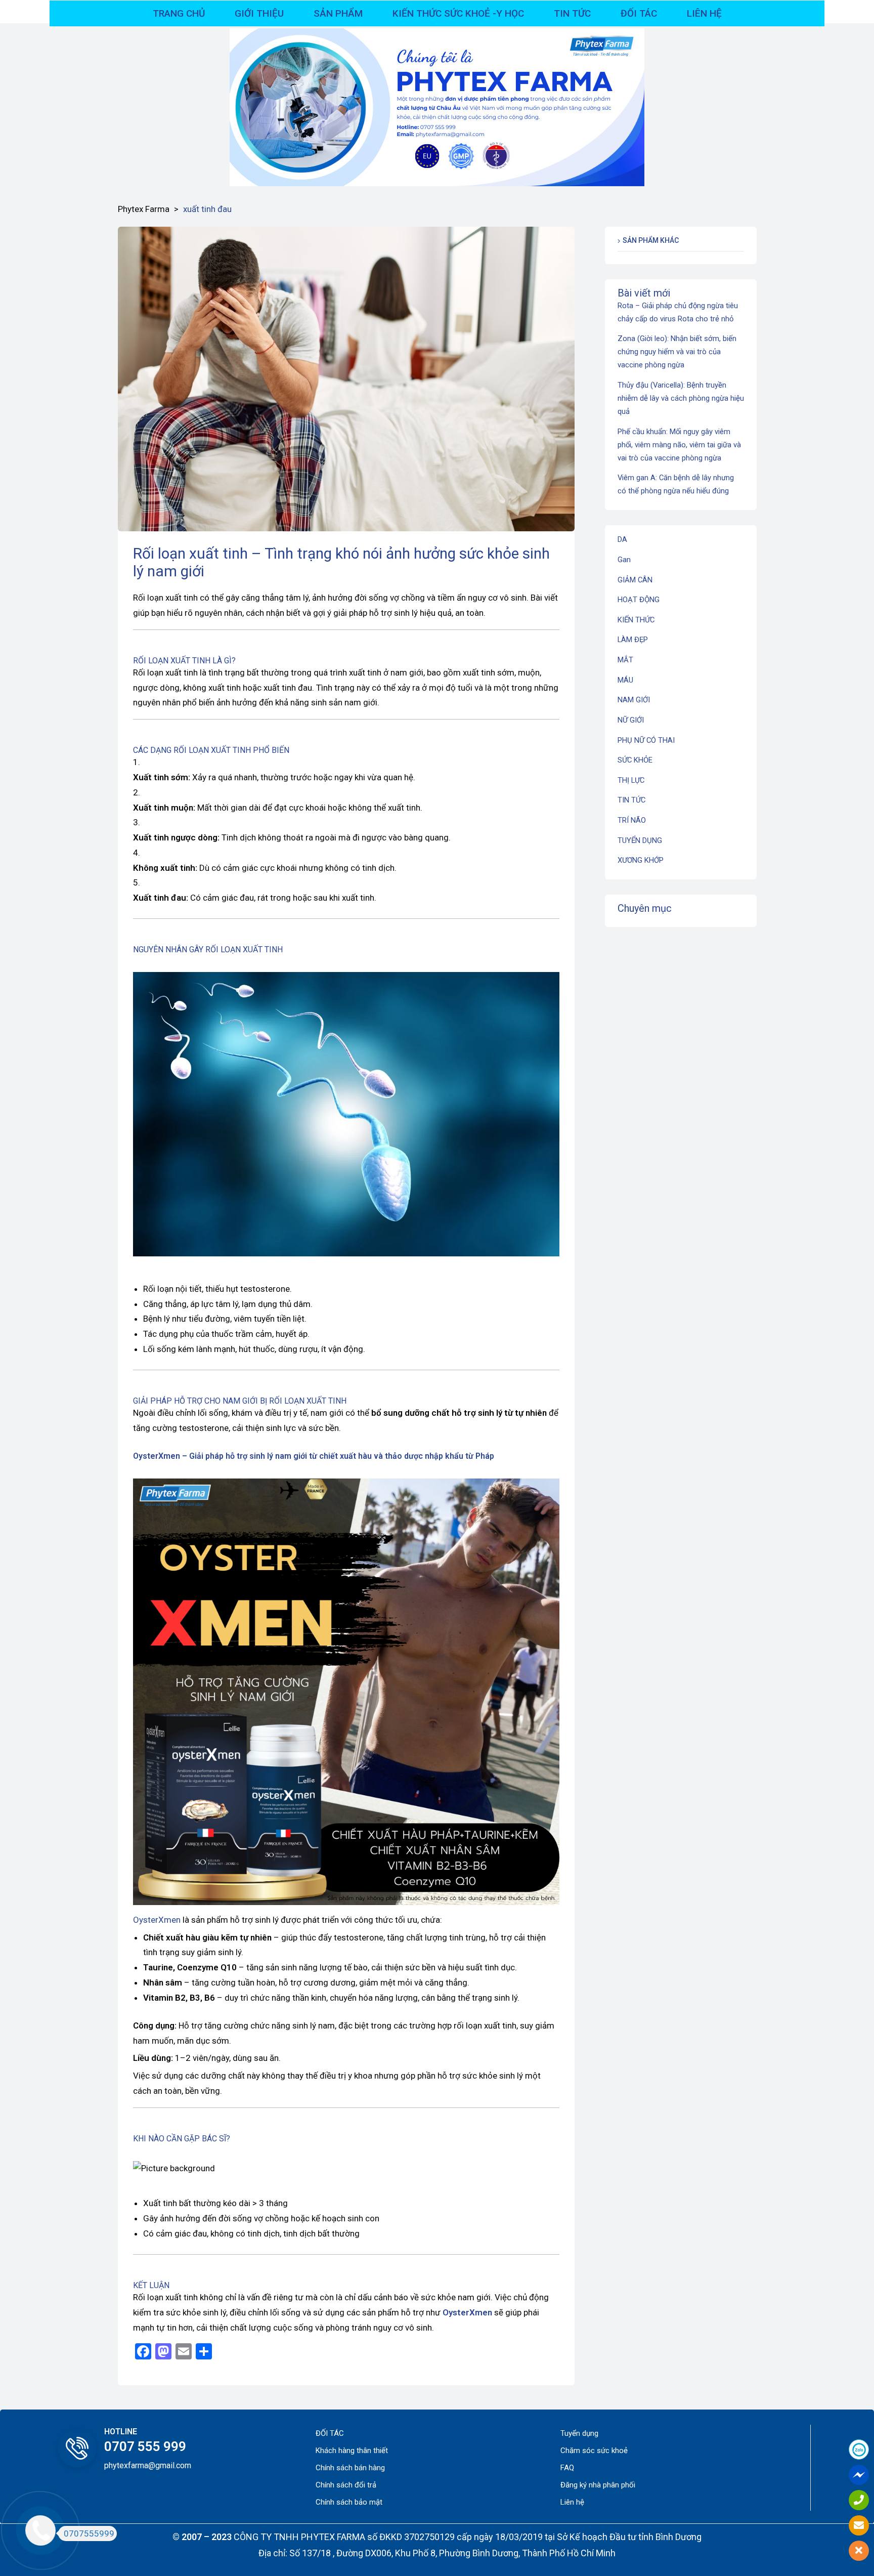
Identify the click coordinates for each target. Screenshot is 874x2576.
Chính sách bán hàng (350, 2468)
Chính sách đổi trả (346, 2485)
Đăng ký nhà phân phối (598, 2485)
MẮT (625, 660)
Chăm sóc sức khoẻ (594, 2451)
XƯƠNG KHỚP (641, 860)
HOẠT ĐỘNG (639, 600)
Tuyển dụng (579, 2433)
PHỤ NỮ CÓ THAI (646, 740)
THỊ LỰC (631, 780)
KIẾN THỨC (636, 620)
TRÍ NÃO (632, 820)
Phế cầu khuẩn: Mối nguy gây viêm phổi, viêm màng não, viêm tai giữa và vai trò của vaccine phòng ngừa (679, 445)
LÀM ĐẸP (633, 640)
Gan (624, 560)
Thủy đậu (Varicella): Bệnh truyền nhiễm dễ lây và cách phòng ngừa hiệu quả (681, 398)
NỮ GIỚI (631, 720)
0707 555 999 (145, 2446)
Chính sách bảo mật (349, 2502)
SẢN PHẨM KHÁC (651, 240)
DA (622, 539)
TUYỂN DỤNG (640, 840)
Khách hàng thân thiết (352, 2451)
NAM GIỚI (634, 700)
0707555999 (89, 2533)
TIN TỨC (631, 800)
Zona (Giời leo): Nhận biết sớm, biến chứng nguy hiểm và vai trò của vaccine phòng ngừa (677, 352)
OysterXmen (157, 1456)
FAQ (567, 2468)
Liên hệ (572, 2502)
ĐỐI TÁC (330, 2433)
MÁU (625, 680)
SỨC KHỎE (635, 760)
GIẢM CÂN (635, 580)
